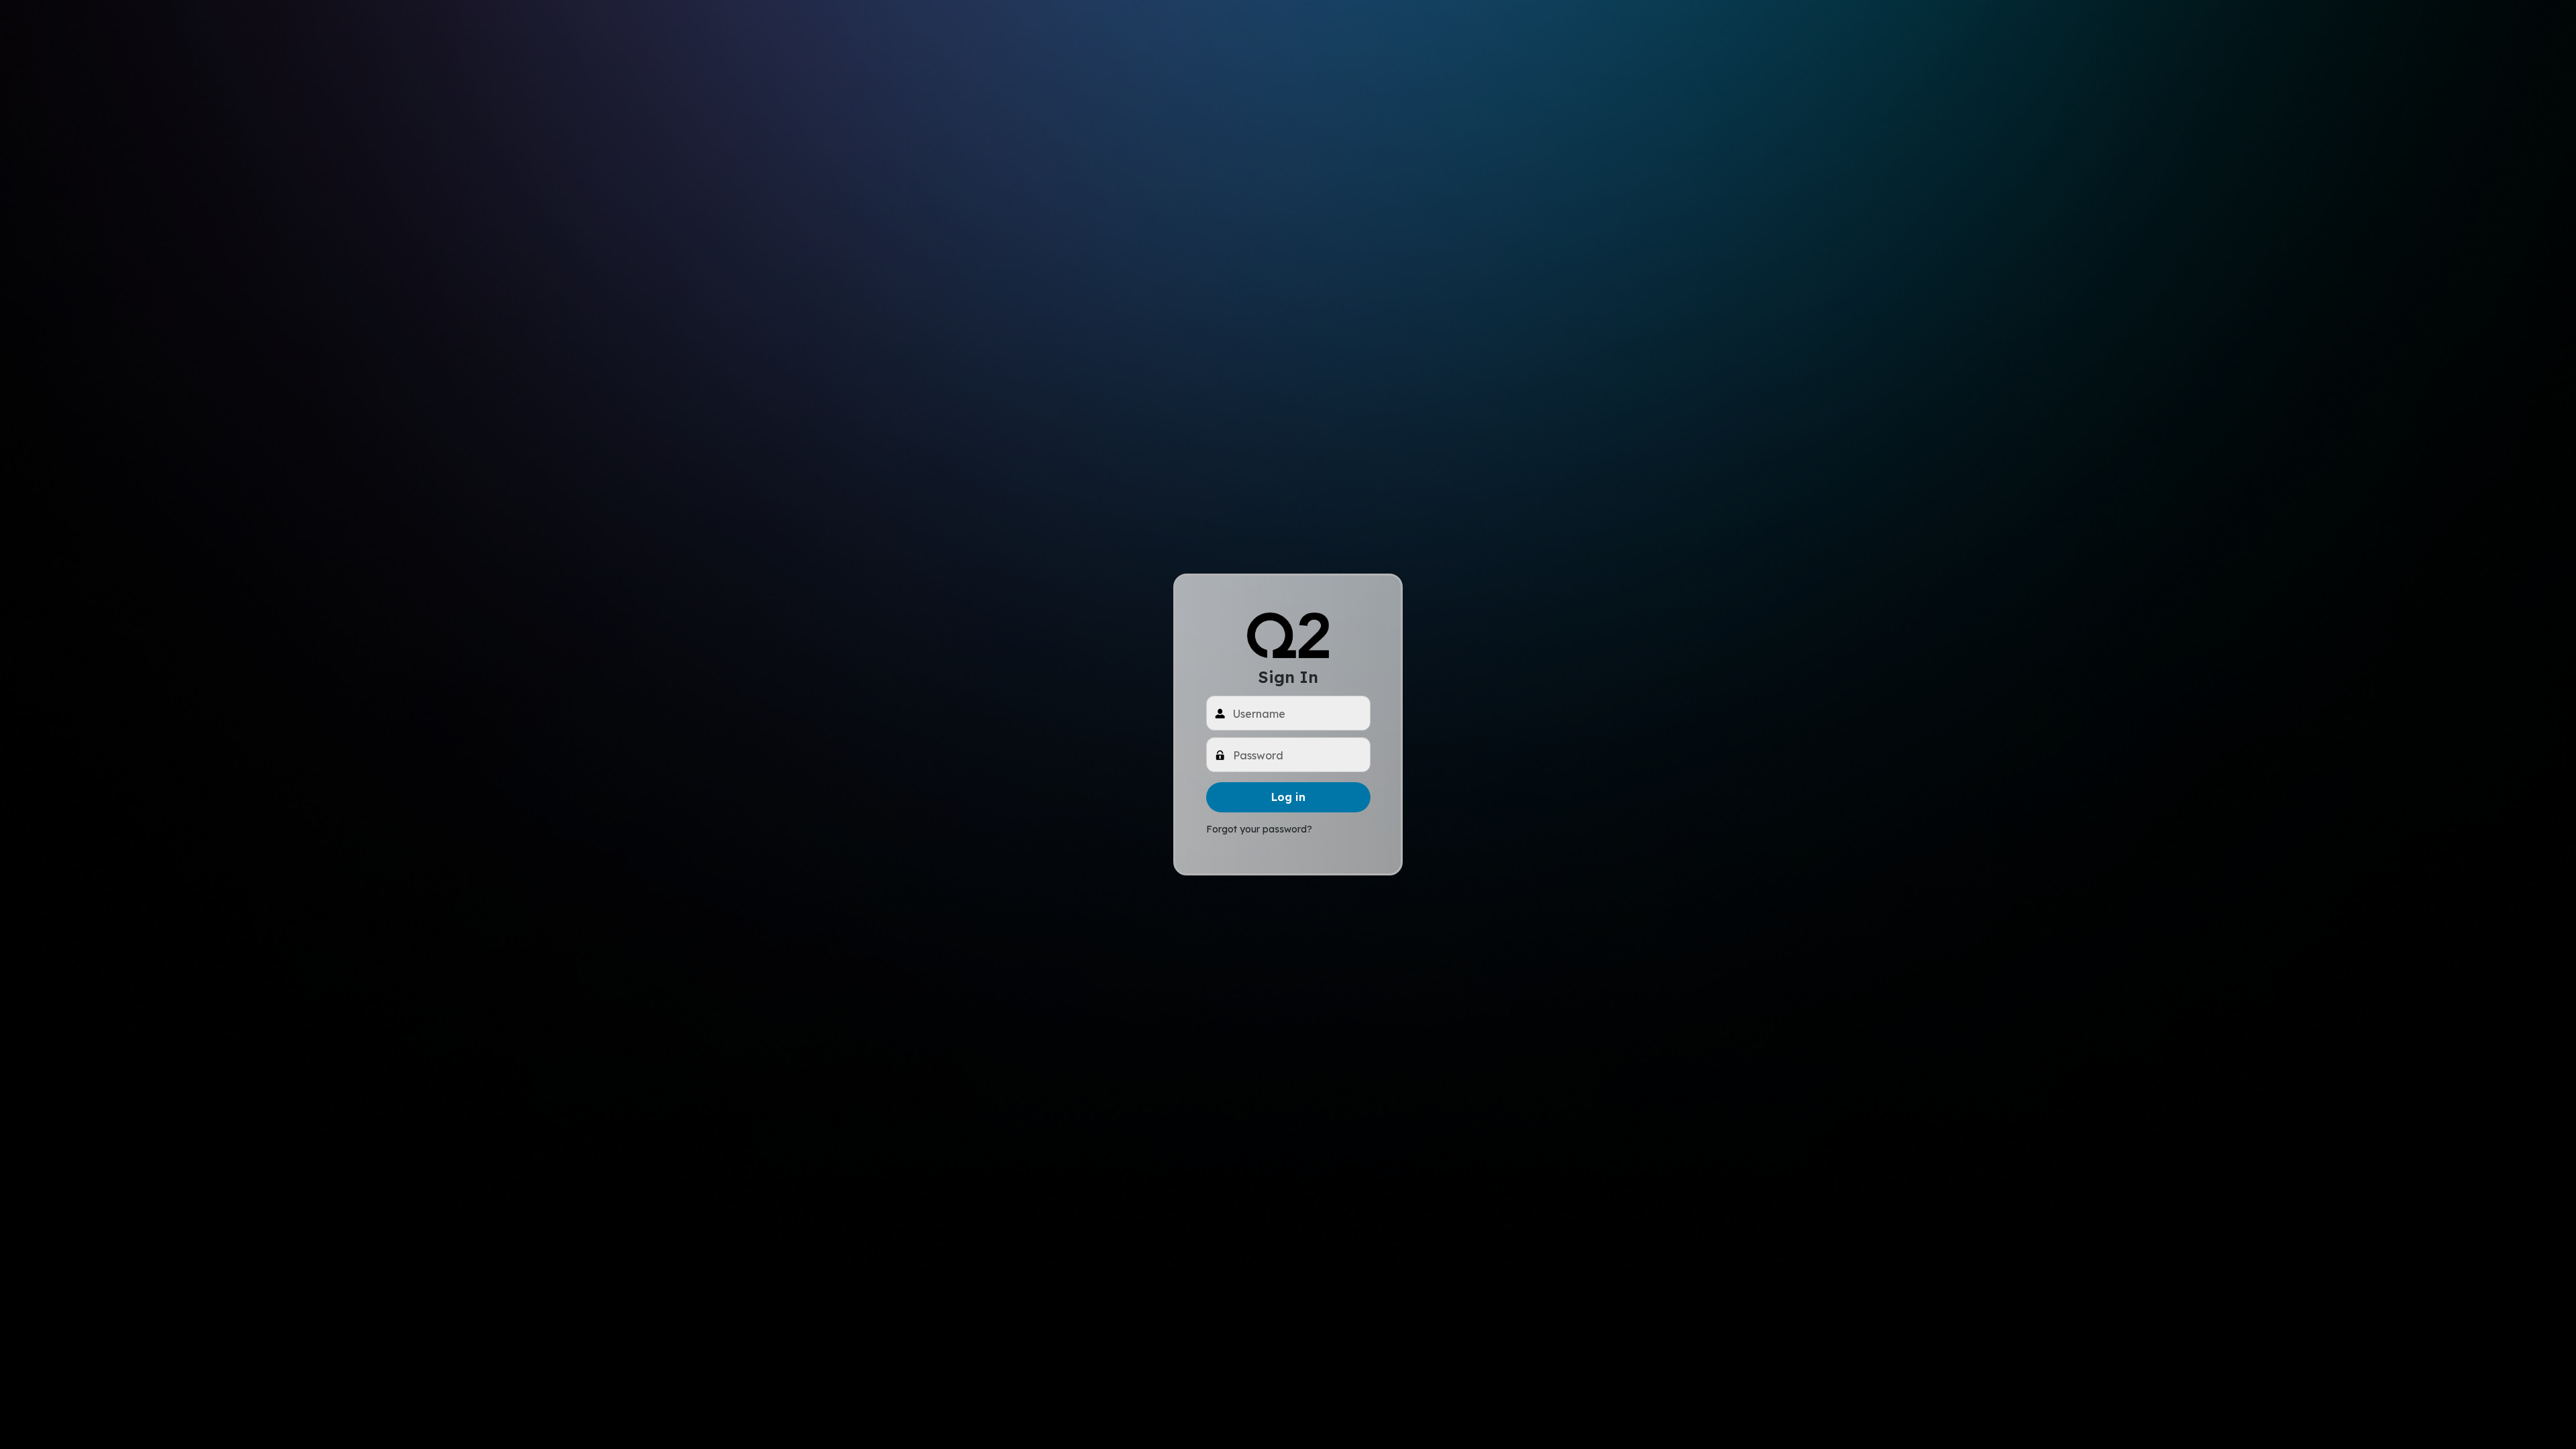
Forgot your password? (1259, 829)
